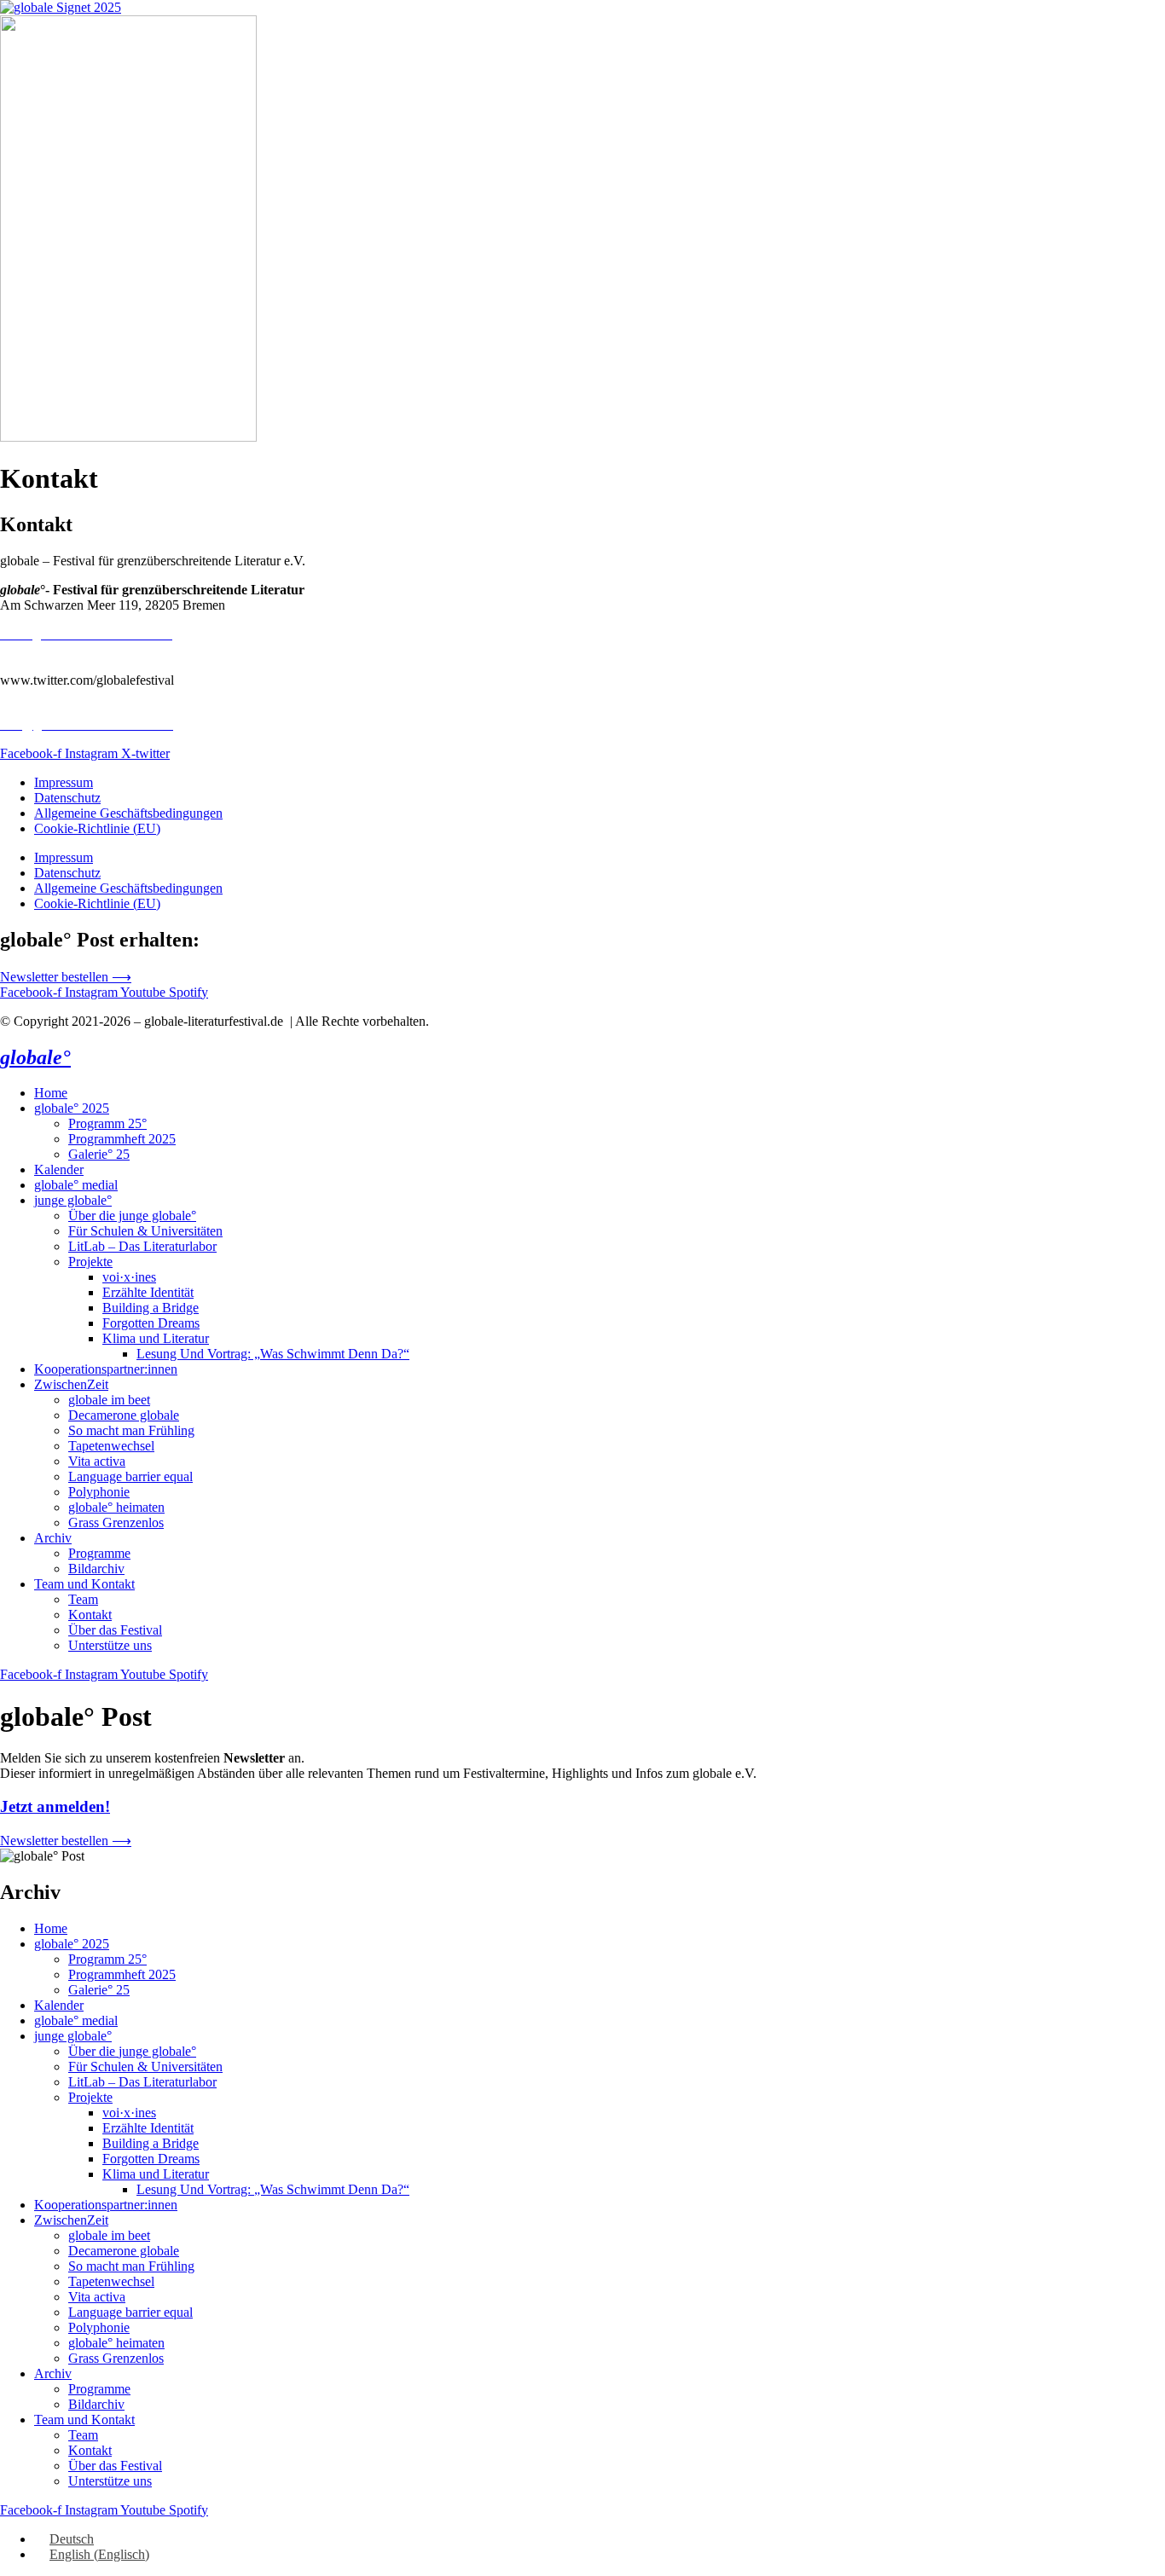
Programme (99, 1553)
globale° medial (76, 1185)
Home (51, 1093)
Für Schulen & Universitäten (145, 1231)
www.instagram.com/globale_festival (100, 665)
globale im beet (109, 1400)
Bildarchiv (96, 1569)
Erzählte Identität (148, 1292)
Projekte (90, 1262)
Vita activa (97, 1461)
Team (83, 1599)
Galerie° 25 (99, 1154)
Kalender (59, 1169)
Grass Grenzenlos (116, 1522)
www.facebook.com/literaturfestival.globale (117, 649)
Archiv (53, 1538)
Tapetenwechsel (111, 1446)
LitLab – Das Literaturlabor (142, 1246)
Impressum (64, 782)
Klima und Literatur (156, 1338)
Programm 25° (107, 1123)
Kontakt (90, 1615)
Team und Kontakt (84, 1584)
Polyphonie (99, 1492)
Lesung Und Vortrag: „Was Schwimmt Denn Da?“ (273, 1354)
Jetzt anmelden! (55, 1806)
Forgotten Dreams (151, 1323)
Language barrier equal (130, 1476)
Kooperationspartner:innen (106, 1369)
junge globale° (73, 1200)
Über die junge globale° (132, 1216)
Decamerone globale (124, 1415)
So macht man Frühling (131, 1430)
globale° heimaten (116, 1507)
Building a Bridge (151, 1308)
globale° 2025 (72, 1108)
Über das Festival (115, 1630)
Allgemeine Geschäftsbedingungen (128, 813)
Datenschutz (67, 798)
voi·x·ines (129, 1277)
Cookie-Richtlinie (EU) (97, 828)
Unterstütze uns (110, 1645)
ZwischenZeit (71, 1384)
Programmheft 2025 (122, 1139)
